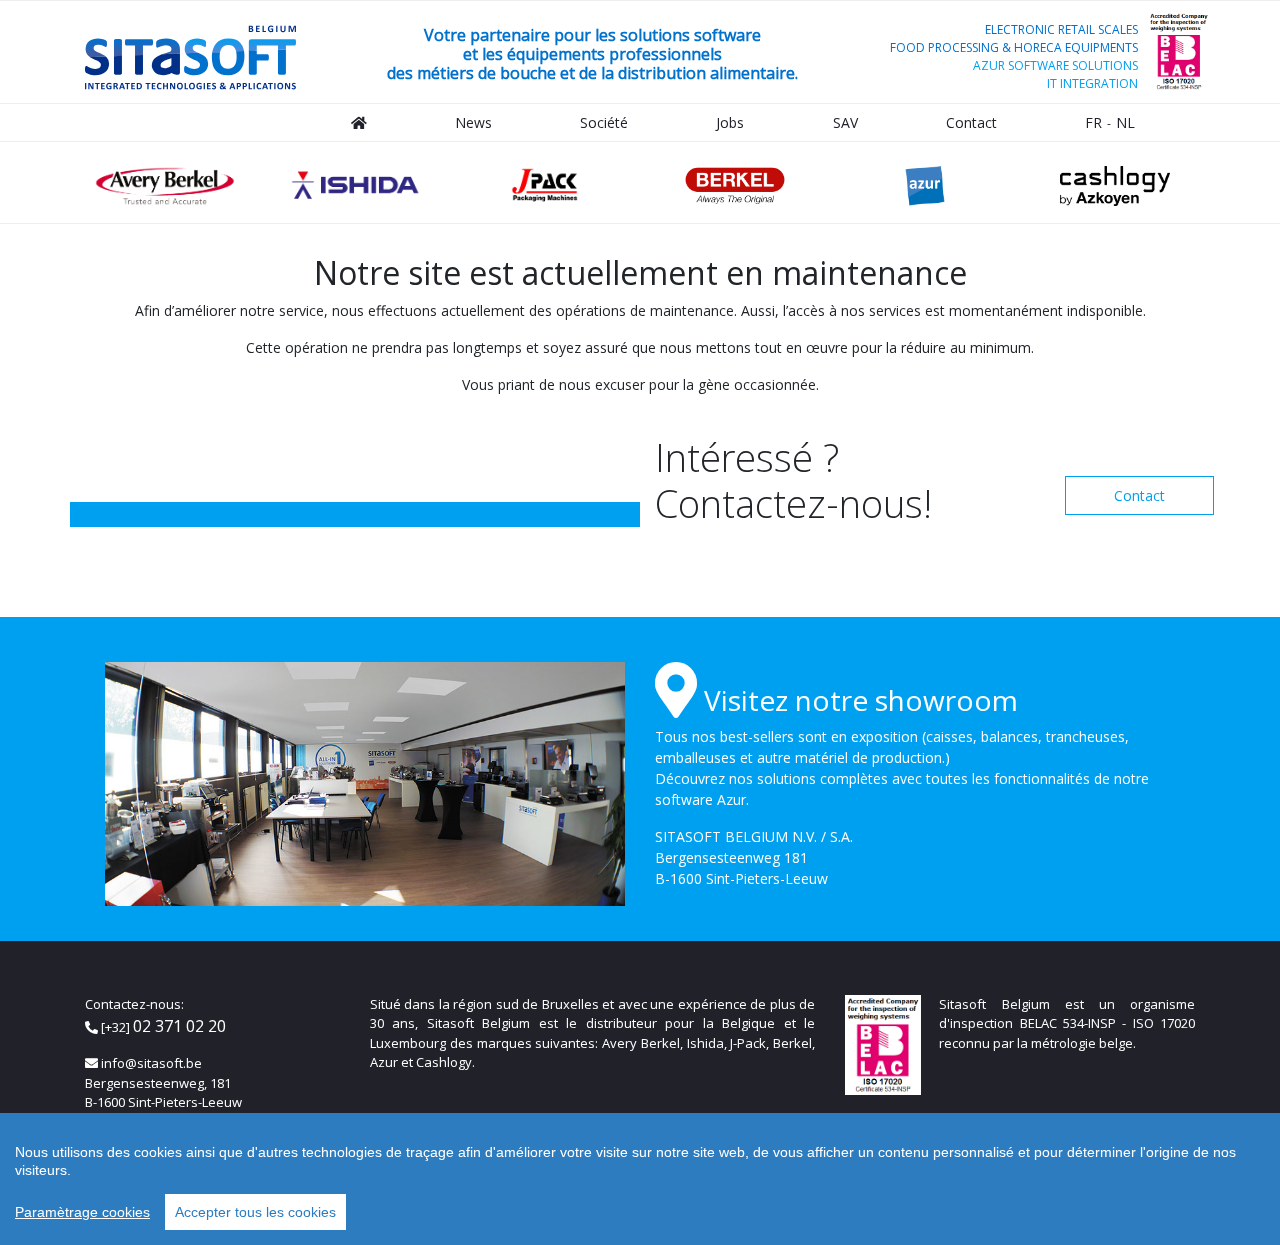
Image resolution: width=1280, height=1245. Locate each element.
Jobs (730, 122)
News (473, 122)
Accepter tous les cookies (255, 1212)
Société (604, 122)
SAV (845, 122)
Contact (971, 122)
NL (1125, 122)
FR (1093, 122)
